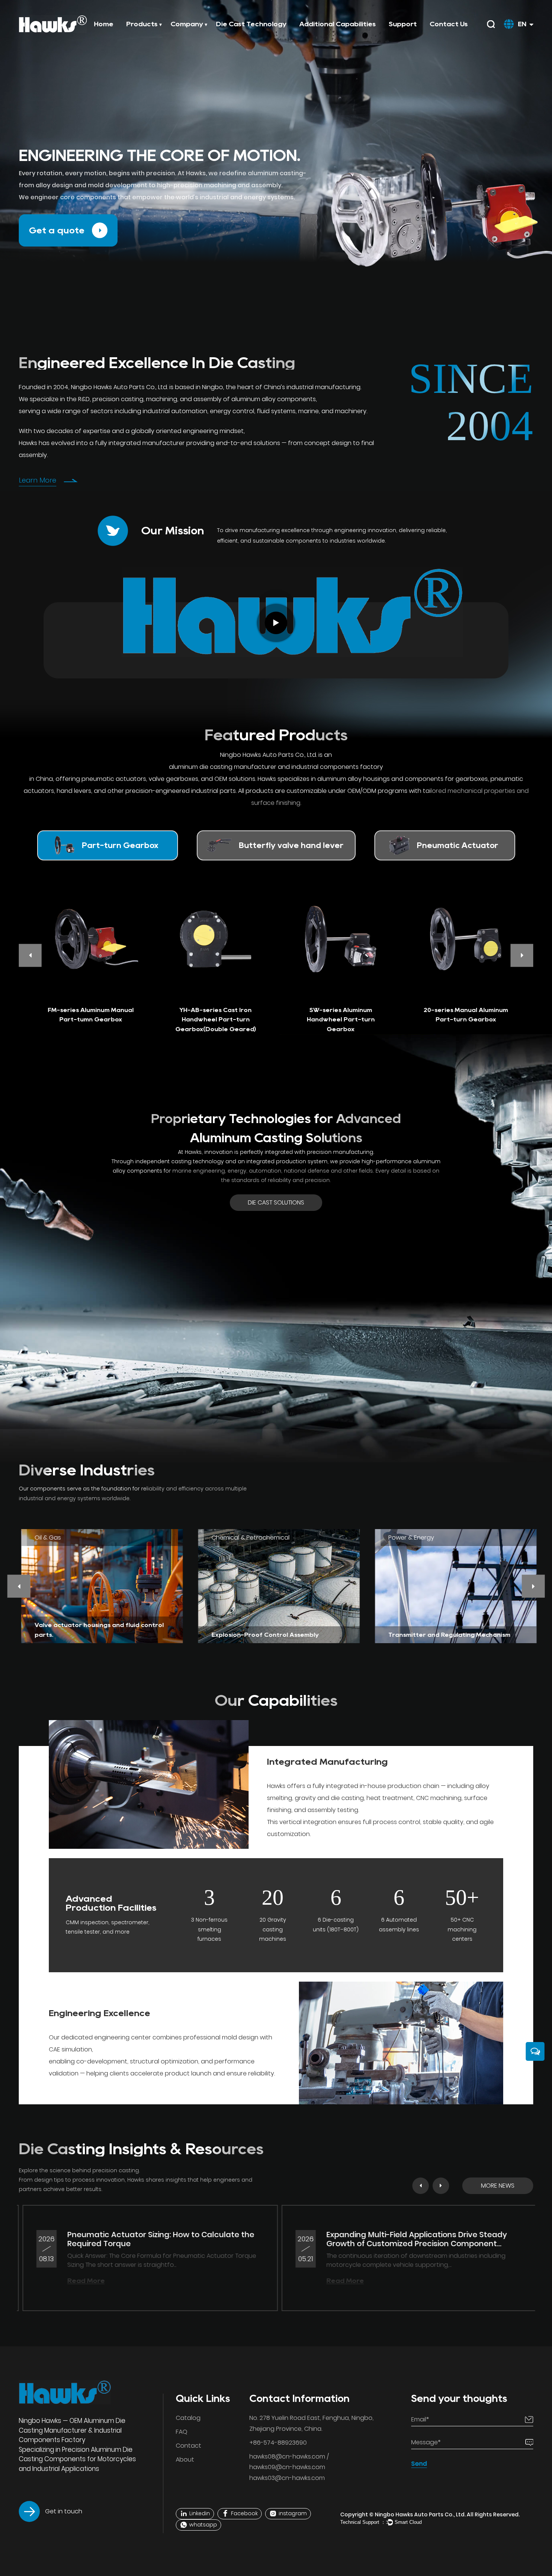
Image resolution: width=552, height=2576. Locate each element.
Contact (189, 2446)
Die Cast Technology (251, 24)
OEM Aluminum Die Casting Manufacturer (72, 2426)
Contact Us (449, 24)
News (212, 35)
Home (104, 24)
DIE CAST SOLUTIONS (276, 1202)
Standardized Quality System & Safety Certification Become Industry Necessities (331, 2239)
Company (187, 24)
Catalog (188, 2418)
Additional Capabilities (338, 24)
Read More (252, 2281)
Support (403, 24)
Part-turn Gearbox (168, 35)
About (185, 2459)
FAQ (182, 2432)
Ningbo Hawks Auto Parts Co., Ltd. (421, 2514)
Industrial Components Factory (70, 2435)
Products (142, 24)
